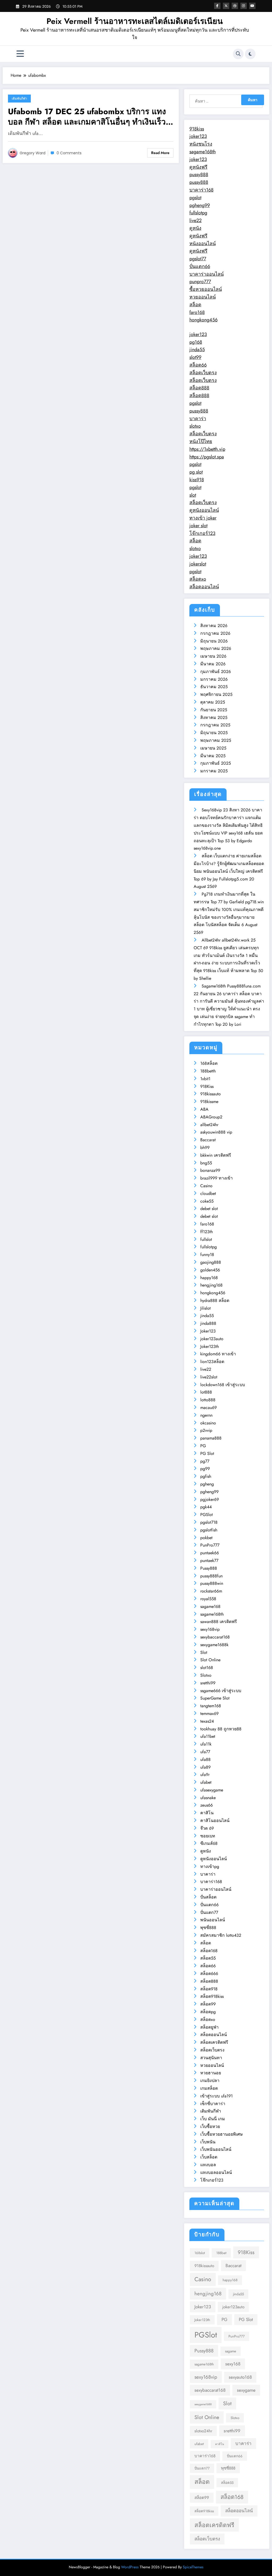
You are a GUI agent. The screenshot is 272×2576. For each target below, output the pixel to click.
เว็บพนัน (208, 2142)
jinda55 (197, 350)
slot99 (195, 357)
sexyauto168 (240, 2377)
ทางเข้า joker (203, 518)
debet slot (209, 1209)
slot (193, 495)
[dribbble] (235, 6)
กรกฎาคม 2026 (215, 633)
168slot (200, 2253)
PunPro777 (210, 1545)
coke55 (207, 1201)
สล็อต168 (209, 1951)
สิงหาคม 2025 (214, 718)
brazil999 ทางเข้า (216, 1178)
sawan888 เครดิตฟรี (219, 1622)
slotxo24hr (203, 2431)
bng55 (206, 1163)
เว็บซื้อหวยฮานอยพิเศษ (222, 2134)
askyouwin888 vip (216, 1132)
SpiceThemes (193, 2567)
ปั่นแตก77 (209, 1912)
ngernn (206, 1415)
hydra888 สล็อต (215, 1300)
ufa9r (205, 1775)
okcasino (208, 1423)
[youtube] (252, 6)
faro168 (197, 312)
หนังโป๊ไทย (201, 441)
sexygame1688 (203, 2404)
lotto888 (208, 1400)
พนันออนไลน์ (213, 1920)
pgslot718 (209, 1522)
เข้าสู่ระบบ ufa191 (216, 2096)
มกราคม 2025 (214, 771)
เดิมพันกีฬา (19, 98)
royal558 (208, 1599)
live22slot (209, 1377)
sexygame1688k (214, 1645)
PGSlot (207, 1515)
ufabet (206, 1782)
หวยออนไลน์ (203, 297)
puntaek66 (210, 1553)
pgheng (207, 1484)
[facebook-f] (217, 6)
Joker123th (210, 1346)
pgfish (206, 1476)
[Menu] (20, 54)
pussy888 (199, 174)
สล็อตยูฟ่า (209, 2027)
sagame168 (210, 1606)
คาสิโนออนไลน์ (215, 1821)
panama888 (211, 1438)
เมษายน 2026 (213, 656)
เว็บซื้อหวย (210, 2126)
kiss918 (197, 480)
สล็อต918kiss (212, 1996)
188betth (208, 1071)
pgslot (195, 198)
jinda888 (208, 1323)
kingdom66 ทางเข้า (218, 1354)
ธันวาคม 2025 (214, 687)
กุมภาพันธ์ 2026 (216, 672)
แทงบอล (208, 2165)
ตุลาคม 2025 (213, 702)
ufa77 (205, 1752)
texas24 (207, 1721)
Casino (206, 1186)
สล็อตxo (198, 579)
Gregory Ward (33, 153)
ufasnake (208, 1798)
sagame (231, 2351)
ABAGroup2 (211, 1117)
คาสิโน (207, 1813)
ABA (204, 1109)
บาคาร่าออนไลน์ (207, 274)
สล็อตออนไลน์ (204, 587)
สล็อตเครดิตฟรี (214, 2042)
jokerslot (198, 564)
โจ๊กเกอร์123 (202, 533)
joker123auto (212, 1339)
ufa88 (205, 1759)
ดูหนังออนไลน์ (204, 510)
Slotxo (206, 1675)
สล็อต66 (198, 365)
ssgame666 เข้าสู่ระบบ (221, 1691)
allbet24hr (209, 1125)
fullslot (206, 1239)
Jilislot (205, 1308)
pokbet (206, 1538)
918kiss (197, 129)
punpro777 (200, 282)
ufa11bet (208, 1736)
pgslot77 (198, 259)
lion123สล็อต (212, 1362)
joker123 (198, 136)
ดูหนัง (195, 228)
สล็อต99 (208, 2004)
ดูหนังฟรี (198, 167)
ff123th (207, 1232)
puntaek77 (209, 1560)
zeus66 (207, 1805)
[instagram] (244, 6)
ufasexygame (212, 1790)
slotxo (195, 426)
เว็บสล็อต (209, 2157)
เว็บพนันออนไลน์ (216, 2149)
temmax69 (209, 1713)
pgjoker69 (210, 1499)
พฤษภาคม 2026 (216, 648)
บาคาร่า (198, 419)
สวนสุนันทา (211, 2058)
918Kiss (207, 1086)
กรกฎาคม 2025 (215, 725)
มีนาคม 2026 (213, 664)
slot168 (207, 1668)
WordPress (130, 2567)
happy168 (209, 1278)
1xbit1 (205, 1079)
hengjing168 (211, 1285)
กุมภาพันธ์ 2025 (216, 763)
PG (203, 1446)
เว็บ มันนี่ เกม (213, 2119)
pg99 (205, 1469)
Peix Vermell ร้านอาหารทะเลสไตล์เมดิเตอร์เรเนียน (135, 21)
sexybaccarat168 (215, 1637)
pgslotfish (209, 1530)
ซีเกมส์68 (209, 1843)
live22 (195, 220)
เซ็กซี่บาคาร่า (213, 2104)
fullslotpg (198, 213)
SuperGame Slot (215, 1698)
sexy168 (233, 2364)
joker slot (198, 526)
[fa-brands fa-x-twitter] (226, 6)
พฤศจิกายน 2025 (216, 694)
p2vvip (206, 1430)
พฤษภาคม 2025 (216, 740)
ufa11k (206, 1744)
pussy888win (212, 1583)
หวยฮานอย (211, 2073)
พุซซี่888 (208, 1928)
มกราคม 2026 (214, 679)
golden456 (210, 1270)
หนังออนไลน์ (203, 244)
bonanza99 (210, 1170)
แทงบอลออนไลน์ (216, 2172)
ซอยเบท (208, 1836)
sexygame (246, 2390)
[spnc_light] (250, 54)
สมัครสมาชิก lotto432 (221, 1935)
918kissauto (211, 1094)
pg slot (196, 472)
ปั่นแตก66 (200, 266)
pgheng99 (200, 205)
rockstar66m (211, 1591)
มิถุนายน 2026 (214, 641)
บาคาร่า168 (201, 190)
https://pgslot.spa (207, 457)
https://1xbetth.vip (207, 449)
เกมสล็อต (209, 2088)
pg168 (196, 342)
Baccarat (208, 1140)
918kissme (209, 1102)
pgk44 (206, 1507)
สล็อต (195, 305)
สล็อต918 (209, 1989)
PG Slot (207, 1453)
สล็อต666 (209, 1973)
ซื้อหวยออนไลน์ (206, 289)
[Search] (238, 54)
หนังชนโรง (201, 144)
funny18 (207, 1255)
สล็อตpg (208, 2012)
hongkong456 (203, 320)
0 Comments (69, 153)
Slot (204, 1652)
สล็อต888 (199, 388)
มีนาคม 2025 (213, 756)
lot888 (206, 1392)
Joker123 (208, 1331)
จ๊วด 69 (207, 1828)
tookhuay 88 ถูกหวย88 (221, 1729)
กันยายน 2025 (214, 710)
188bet (221, 2253)
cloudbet (208, 1193)
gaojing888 (211, 1262)
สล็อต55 (208, 1958)
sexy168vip (210, 1629)
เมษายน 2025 (213, 748)
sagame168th (203, 152)
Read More (160, 153)
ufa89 (205, 1767)
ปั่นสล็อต (208, 1897)
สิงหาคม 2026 (214, 626)
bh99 (205, 1148)
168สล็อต (209, 1063)
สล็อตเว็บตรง (203, 373)
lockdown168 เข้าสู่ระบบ (223, 1385)
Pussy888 (209, 1568)
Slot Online (210, 1660)
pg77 (205, 1461)
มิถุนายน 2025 (214, 733)
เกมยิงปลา (210, 2081)
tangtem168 (211, 1706)
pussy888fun (211, 1576)
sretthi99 (208, 1683)
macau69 (209, 1408)
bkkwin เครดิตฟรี (216, 1155)
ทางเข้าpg (210, 1866)
